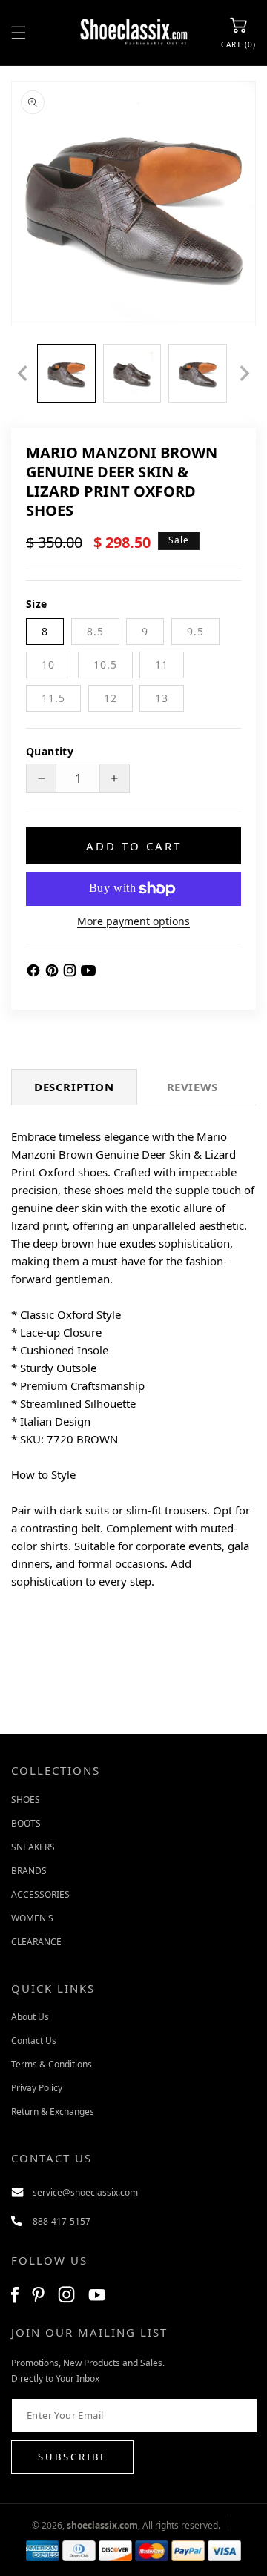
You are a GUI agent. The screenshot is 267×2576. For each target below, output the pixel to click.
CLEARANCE (36, 1942)
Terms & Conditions (52, 2064)
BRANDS (29, 1871)
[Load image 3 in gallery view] (198, 373)
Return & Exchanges (53, 2112)
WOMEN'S (32, 1918)
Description (74, 1087)
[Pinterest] (54, 973)
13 (162, 698)
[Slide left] (22, 373)
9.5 (195, 631)
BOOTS (26, 1823)
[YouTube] (88, 973)
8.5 (95, 631)
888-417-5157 (62, 2221)
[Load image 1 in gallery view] (66, 373)
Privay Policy (37, 2088)
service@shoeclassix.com (85, 2192)
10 (48, 665)
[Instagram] (72, 973)
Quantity (50, 751)
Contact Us (34, 2040)
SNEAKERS (33, 1847)
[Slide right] (245, 373)
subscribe (73, 2457)
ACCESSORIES (40, 1894)
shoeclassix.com (102, 2525)
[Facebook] (35, 973)
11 (162, 665)
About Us (30, 2017)
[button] (19, 33)
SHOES (26, 1799)
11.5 (53, 698)
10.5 (105, 665)
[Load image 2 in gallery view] (132, 373)
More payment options (133, 921)
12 (111, 698)
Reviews (192, 1087)
